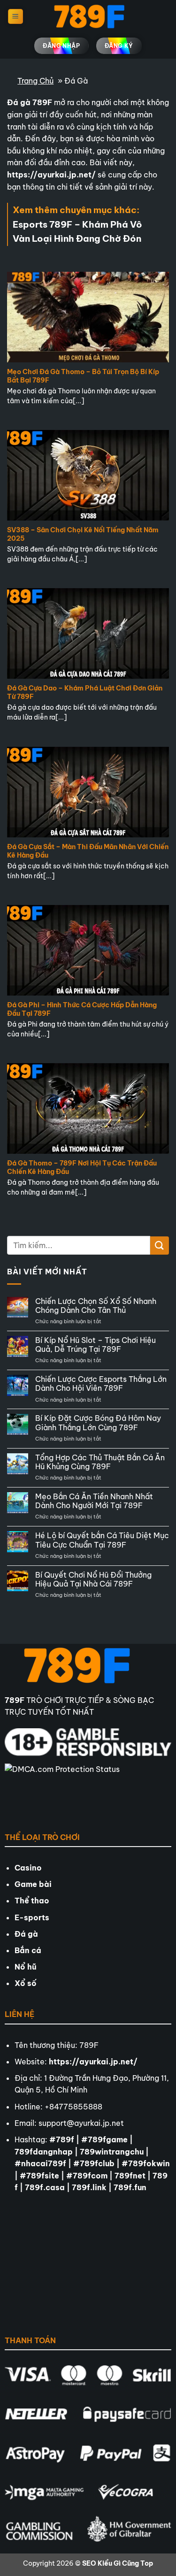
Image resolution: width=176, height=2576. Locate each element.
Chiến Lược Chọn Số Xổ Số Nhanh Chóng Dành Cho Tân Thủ (96, 1306)
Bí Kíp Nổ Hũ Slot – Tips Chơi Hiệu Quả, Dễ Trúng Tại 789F (96, 1345)
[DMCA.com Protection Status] (63, 1792)
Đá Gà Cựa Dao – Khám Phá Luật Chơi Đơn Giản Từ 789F (85, 693)
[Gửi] (160, 1246)
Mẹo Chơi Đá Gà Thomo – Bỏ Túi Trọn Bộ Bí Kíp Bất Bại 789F (83, 376)
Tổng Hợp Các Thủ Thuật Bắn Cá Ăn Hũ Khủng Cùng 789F (100, 1462)
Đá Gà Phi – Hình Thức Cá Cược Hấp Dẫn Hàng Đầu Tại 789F (82, 1009)
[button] (15, 17)
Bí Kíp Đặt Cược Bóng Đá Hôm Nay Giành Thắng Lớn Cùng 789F (98, 1423)
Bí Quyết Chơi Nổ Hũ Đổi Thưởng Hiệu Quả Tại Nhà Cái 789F (93, 1579)
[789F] (88, 17)
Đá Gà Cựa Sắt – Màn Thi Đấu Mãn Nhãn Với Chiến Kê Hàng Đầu (88, 851)
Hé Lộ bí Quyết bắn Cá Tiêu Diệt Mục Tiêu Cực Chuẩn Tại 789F (102, 1540)
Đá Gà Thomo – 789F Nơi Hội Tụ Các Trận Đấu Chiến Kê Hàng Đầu (82, 1168)
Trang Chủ (35, 81)
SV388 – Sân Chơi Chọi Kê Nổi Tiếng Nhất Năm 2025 (83, 534)
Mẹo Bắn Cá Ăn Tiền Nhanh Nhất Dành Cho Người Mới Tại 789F (94, 1501)
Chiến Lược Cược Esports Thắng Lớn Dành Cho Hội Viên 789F (101, 1384)
